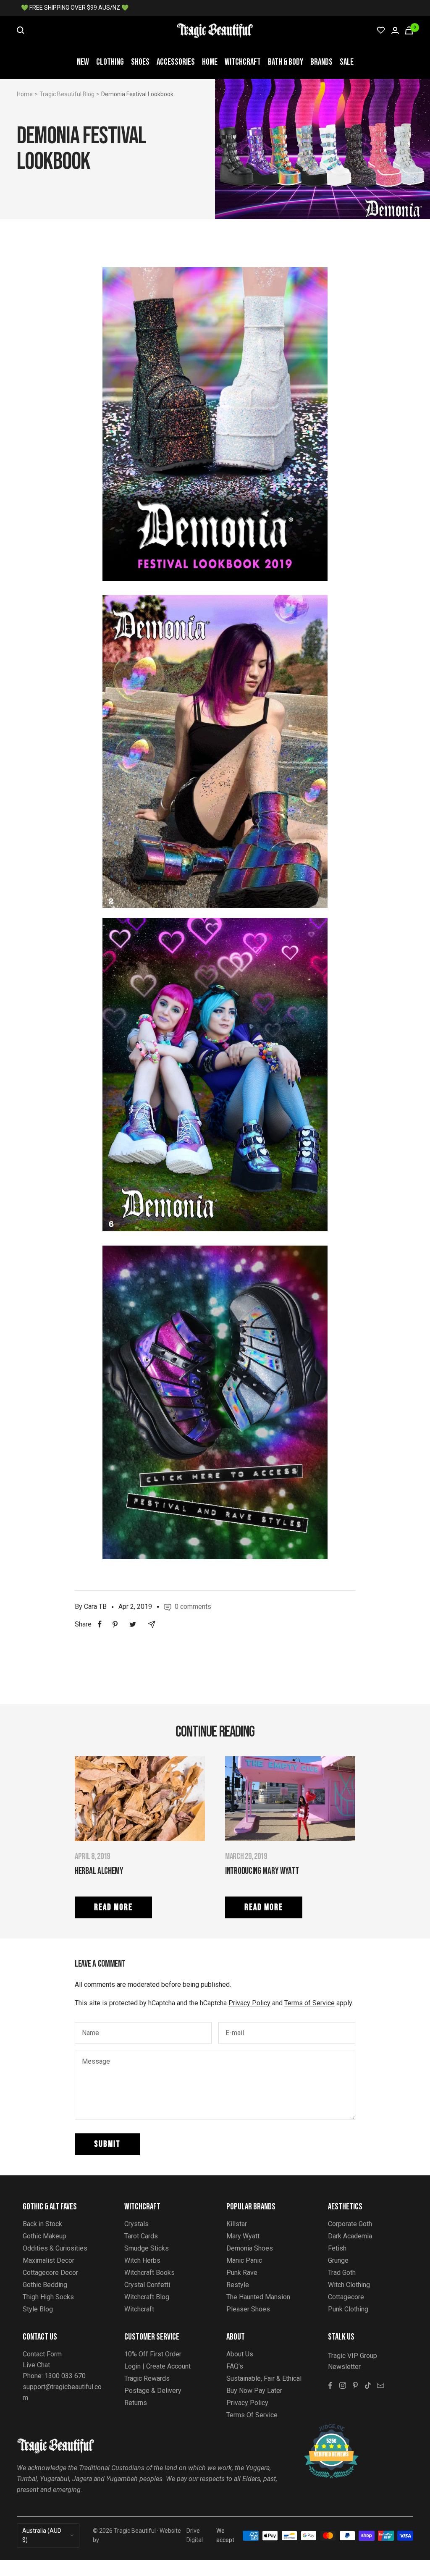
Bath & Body (286, 62)
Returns (136, 2403)
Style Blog (38, 2309)
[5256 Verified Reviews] (324, 2428)
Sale (347, 62)
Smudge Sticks (147, 2248)
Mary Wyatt (243, 2236)
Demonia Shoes (250, 2248)
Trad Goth (342, 2273)
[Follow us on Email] (380, 2385)
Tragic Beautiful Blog (67, 94)
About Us (240, 2354)
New (83, 62)
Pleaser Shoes (248, 2309)
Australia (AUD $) (42, 2535)
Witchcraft (243, 62)
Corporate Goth (350, 2224)
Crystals (136, 2224)
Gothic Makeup (45, 2236)
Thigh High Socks (48, 2297)
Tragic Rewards (147, 2378)
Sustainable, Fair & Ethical (264, 2378)
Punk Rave (242, 2273)
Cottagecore (346, 2297)
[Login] (395, 30)
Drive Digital (195, 2535)
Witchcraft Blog (147, 2297)
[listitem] (100, 1624)
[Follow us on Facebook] (330, 2385)
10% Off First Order (153, 2354)
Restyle (238, 2285)
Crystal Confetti (147, 2285)
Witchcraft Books (149, 2273)
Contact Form (42, 2354)
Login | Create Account (157, 2366)
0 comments (193, 1607)
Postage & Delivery (153, 2391)
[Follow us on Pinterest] (355, 2385)
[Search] (21, 30)
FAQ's (235, 2366)
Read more (113, 1907)
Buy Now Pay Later (254, 2391)
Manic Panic (244, 2260)
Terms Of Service (252, 2415)
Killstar (237, 2224)
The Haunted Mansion (258, 2297)
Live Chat (36, 2365)
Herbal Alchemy (99, 1871)
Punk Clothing (348, 2309)
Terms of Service (309, 2003)
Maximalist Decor (49, 2260)
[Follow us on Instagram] (343, 2385)
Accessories (176, 62)
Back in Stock (42, 2224)
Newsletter (344, 2367)
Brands (321, 62)
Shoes (140, 62)
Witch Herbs (142, 2260)
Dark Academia (350, 2236)
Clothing (110, 62)
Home (210, 62)
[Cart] (409, 30)
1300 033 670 (65, 2376)
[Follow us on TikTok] (368, 2385)
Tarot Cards (141, 2236)
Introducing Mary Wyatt (262, 1871)
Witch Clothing (349, 2285)
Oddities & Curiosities (55, 2248)
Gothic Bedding (45, 2285)
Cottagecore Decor (50, 2273)
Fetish (337, 2248)
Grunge (338, 2260)
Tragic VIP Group (353, 2356)
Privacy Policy (249, 2003)
